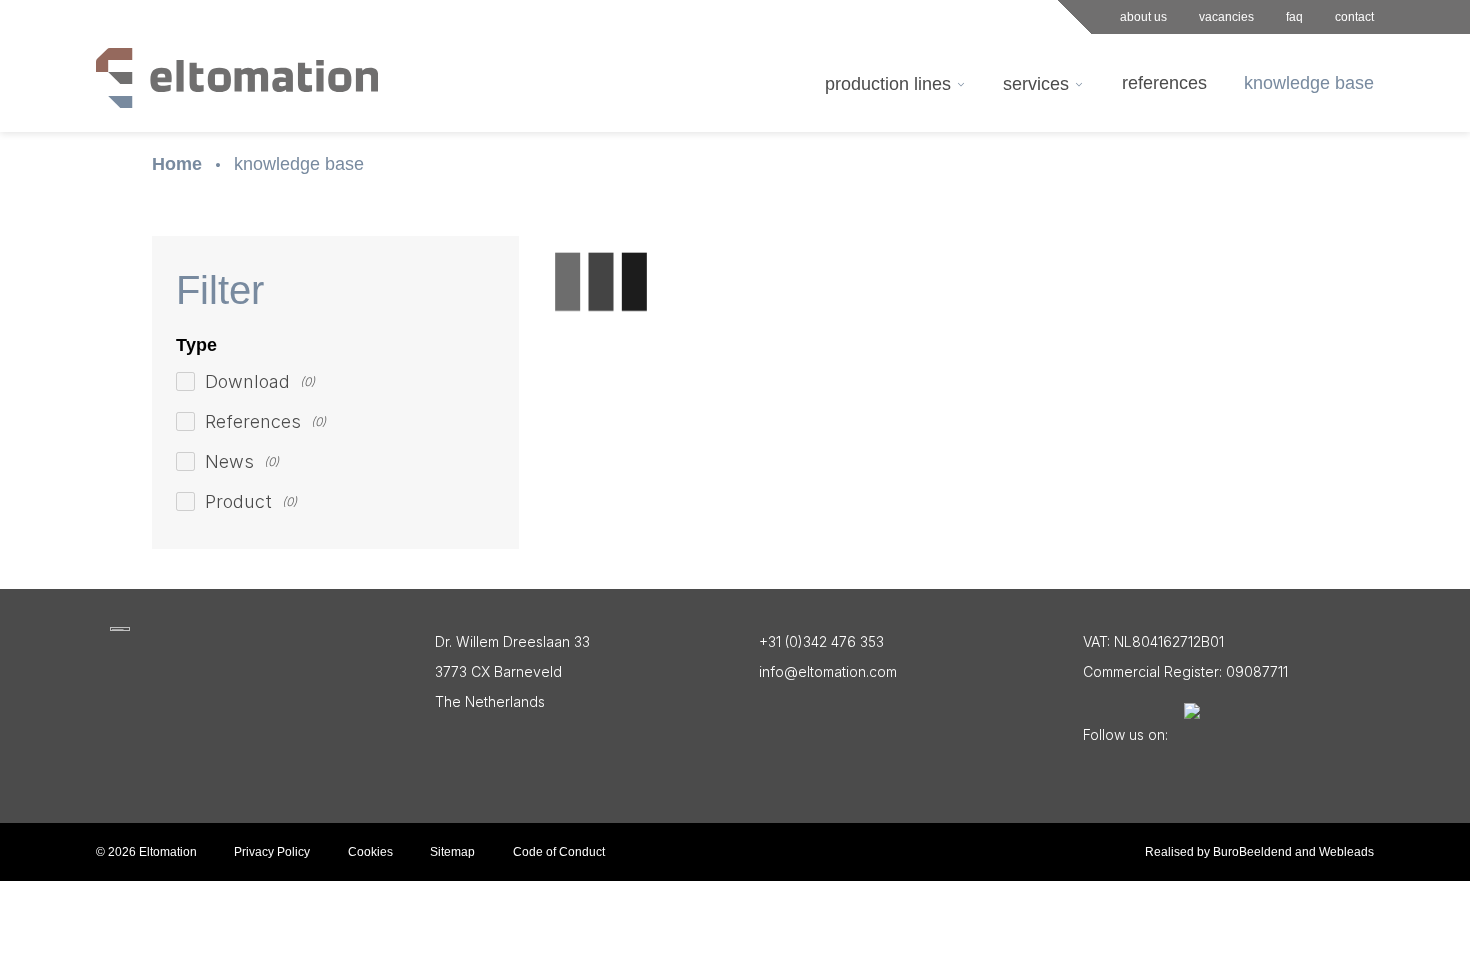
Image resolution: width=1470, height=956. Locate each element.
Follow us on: (1125, 734)
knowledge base (299, 164)
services (1036, 84)
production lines (888, 84)
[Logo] (120, 629)
